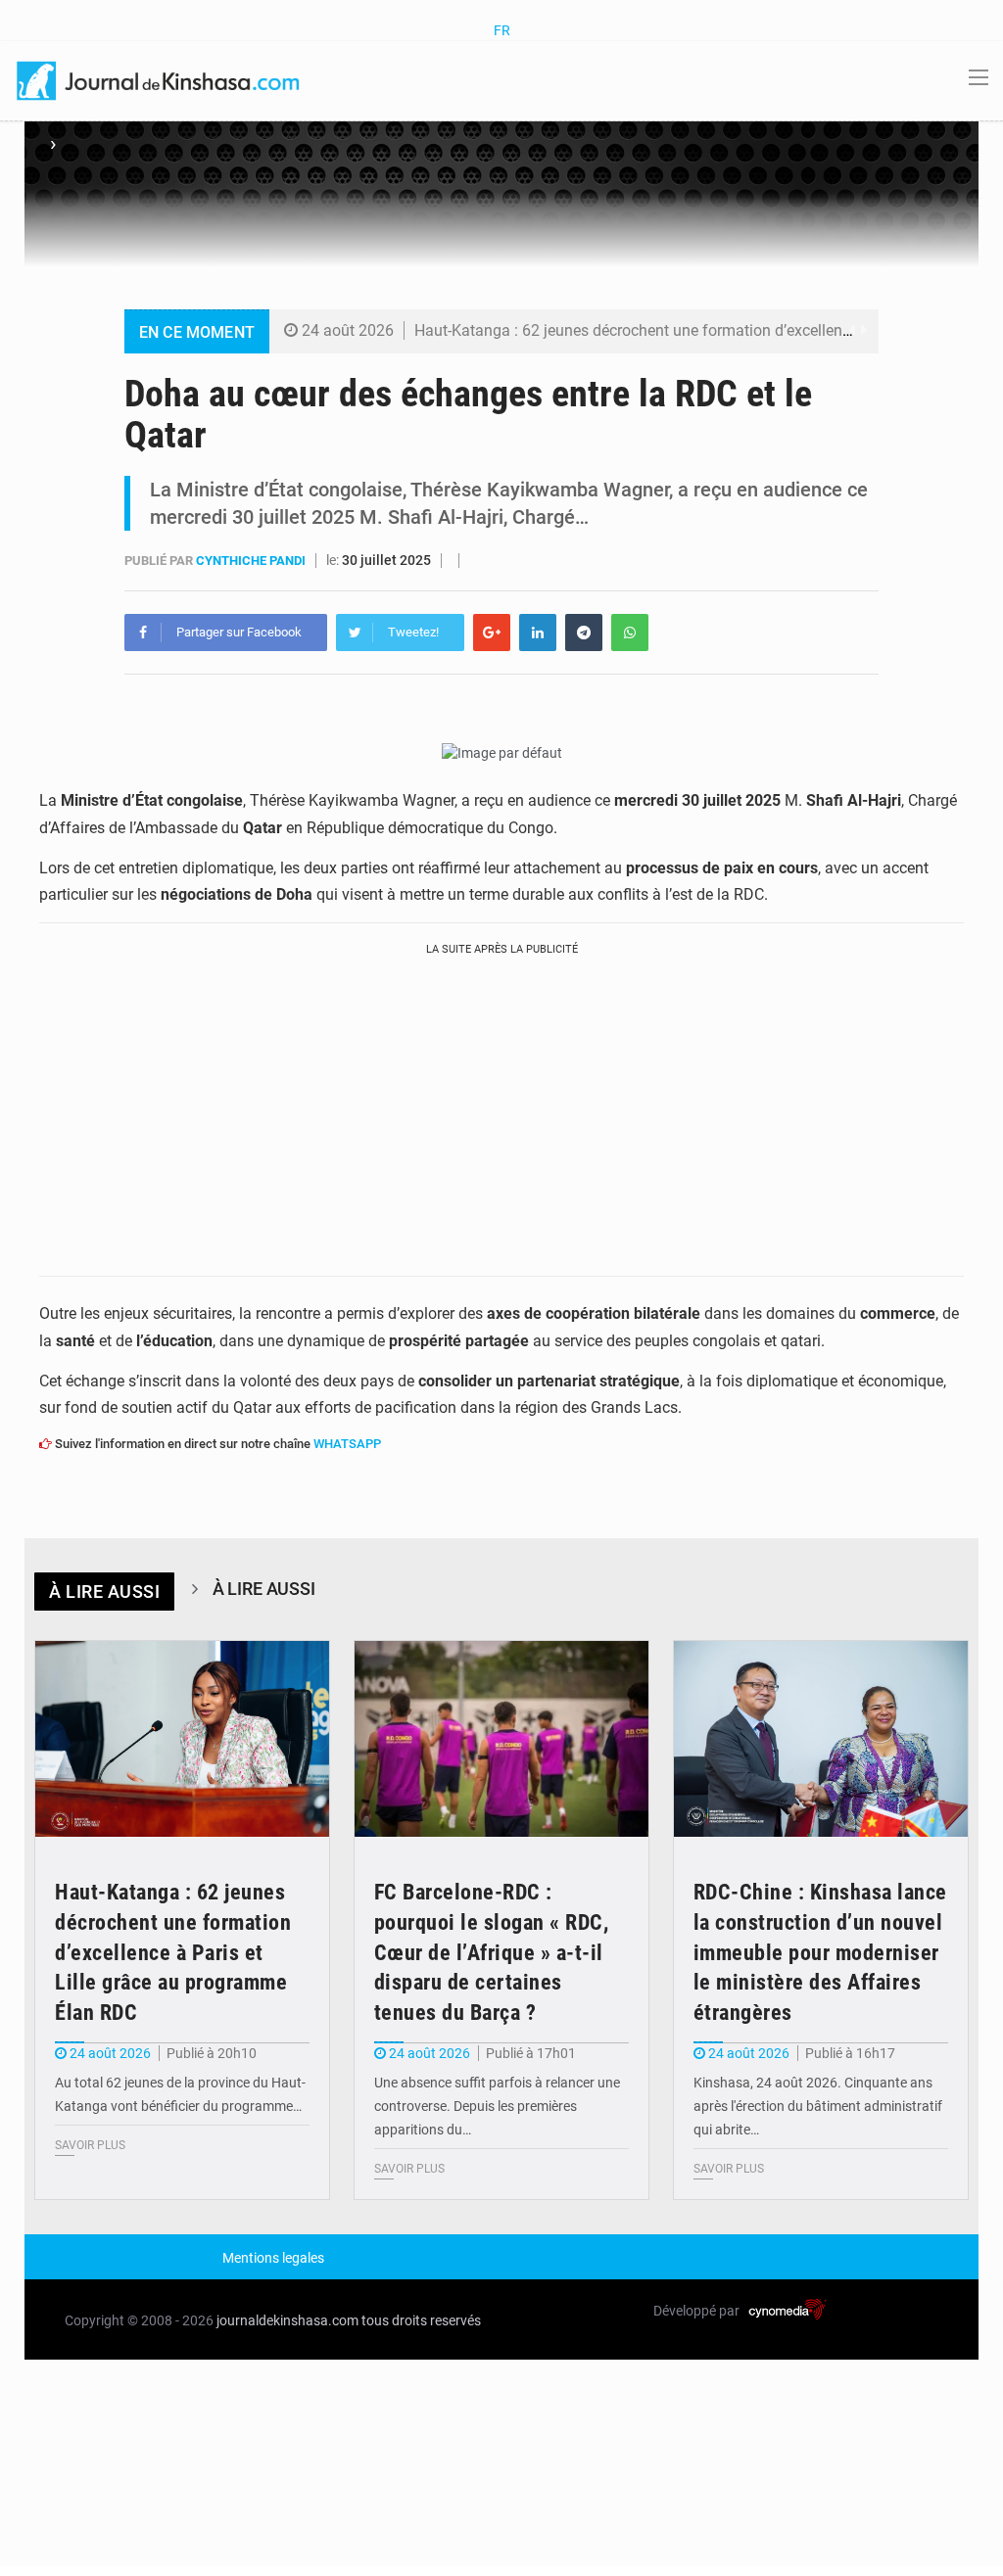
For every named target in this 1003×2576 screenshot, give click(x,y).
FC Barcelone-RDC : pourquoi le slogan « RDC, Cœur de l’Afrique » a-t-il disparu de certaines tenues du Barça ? (492, 1952)
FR (502, 30)
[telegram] (584, 632)
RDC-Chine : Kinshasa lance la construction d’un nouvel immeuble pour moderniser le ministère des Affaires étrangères (820, 1952)
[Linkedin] (538, 632)
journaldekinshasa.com (287, 2320)
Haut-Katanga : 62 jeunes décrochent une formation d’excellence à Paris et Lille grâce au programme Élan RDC (173, 1952)
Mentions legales (273, 2258)
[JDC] (160, 79)
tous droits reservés (421, 2320)
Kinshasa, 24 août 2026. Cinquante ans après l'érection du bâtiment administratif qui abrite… (818, 2106)
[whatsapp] (630, 632)
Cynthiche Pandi (252, 561)
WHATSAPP (347, 1444)
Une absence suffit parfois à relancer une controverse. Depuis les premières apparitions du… (497, 2106)
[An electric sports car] (182, 1739)
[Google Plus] (492, 632)
